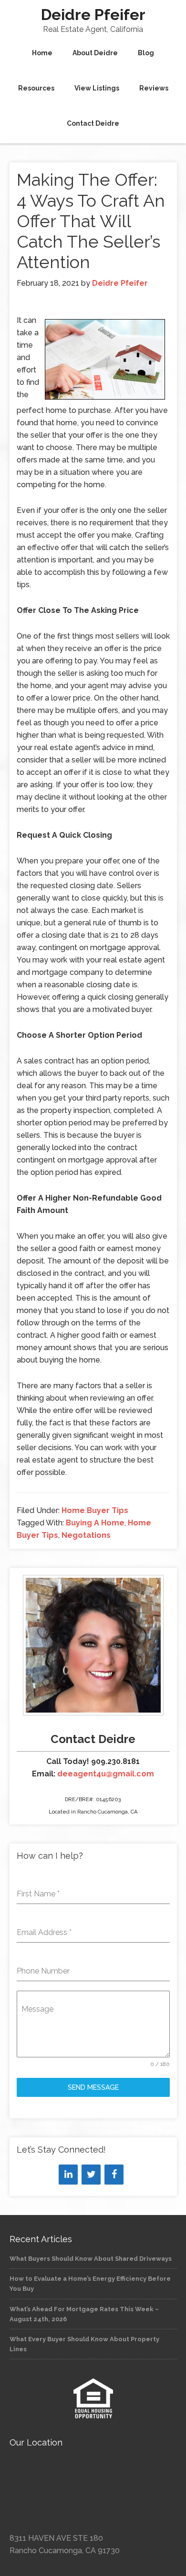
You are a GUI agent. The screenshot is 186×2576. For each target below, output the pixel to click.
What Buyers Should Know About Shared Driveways (91, 2259)
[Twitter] (91, 2175)
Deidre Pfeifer (93, 15)
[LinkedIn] (68, 2175)
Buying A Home (95, 1523)
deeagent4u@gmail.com (106, 1774)
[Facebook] (114, 2175)
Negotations (86, 1535)
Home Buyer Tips (95, 1510)
